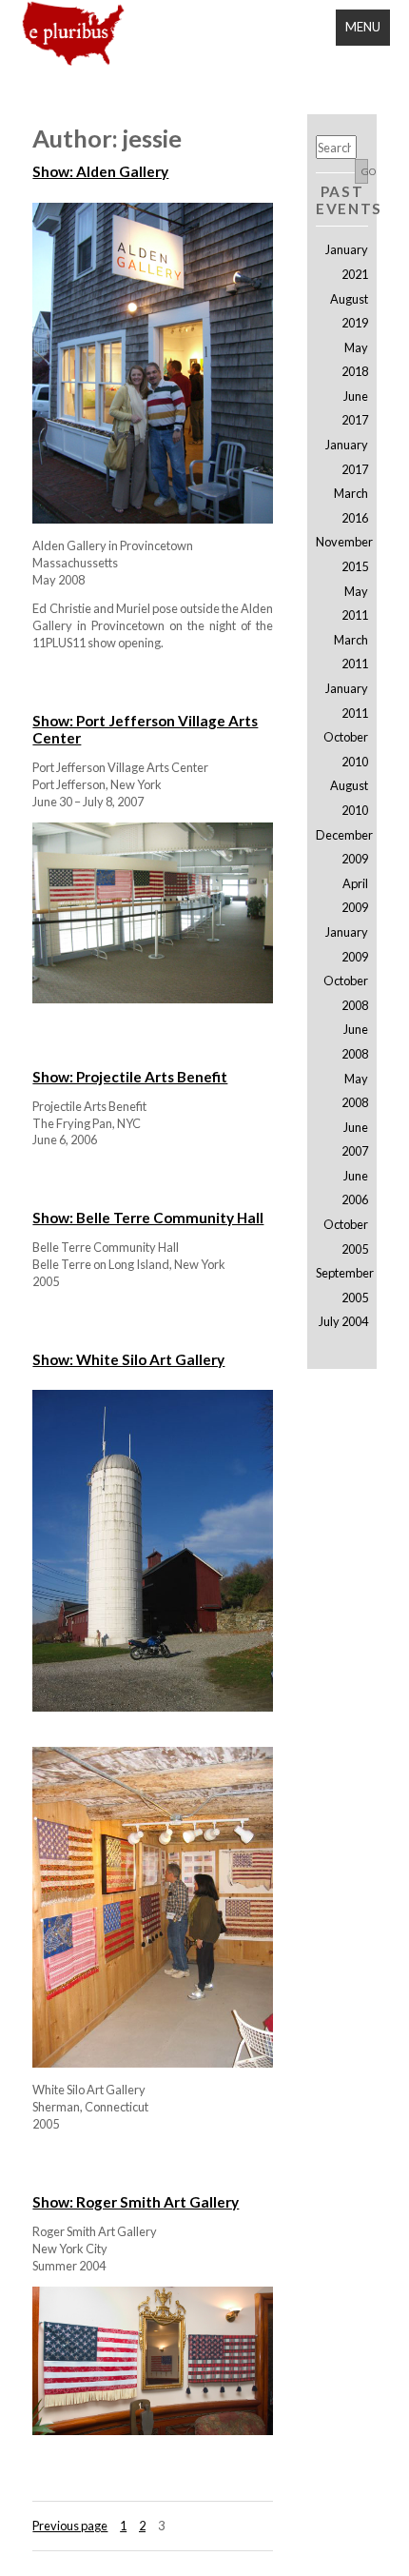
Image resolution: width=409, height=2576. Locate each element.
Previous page (70, 2526)
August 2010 (349, 798)
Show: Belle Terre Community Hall (148, 1218)
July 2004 (343, 1321)
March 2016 (351, 505)
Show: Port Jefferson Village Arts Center (145, 729)
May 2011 (354, 604)
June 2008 (354, 1041)
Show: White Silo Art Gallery (128, 1359)
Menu (363, 27)
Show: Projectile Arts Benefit (130, 1077)
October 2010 (345, 749)
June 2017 (354, 408)
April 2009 (354, 896)
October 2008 (345, 993)
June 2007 (354, 1139)
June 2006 (354, 1188)
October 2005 (345, 1237)
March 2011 (351, 652)
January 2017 (346, 457)
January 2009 (346, 944)
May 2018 (354, 360)
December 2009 (341, 847)
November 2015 (341, 554)
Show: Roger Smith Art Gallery (136, 2202)
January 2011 (346, 701)
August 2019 (349, 311)
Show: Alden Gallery (100, 171)
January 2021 (346, 262)
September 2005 (341, 1285)
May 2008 (354, 1091)
